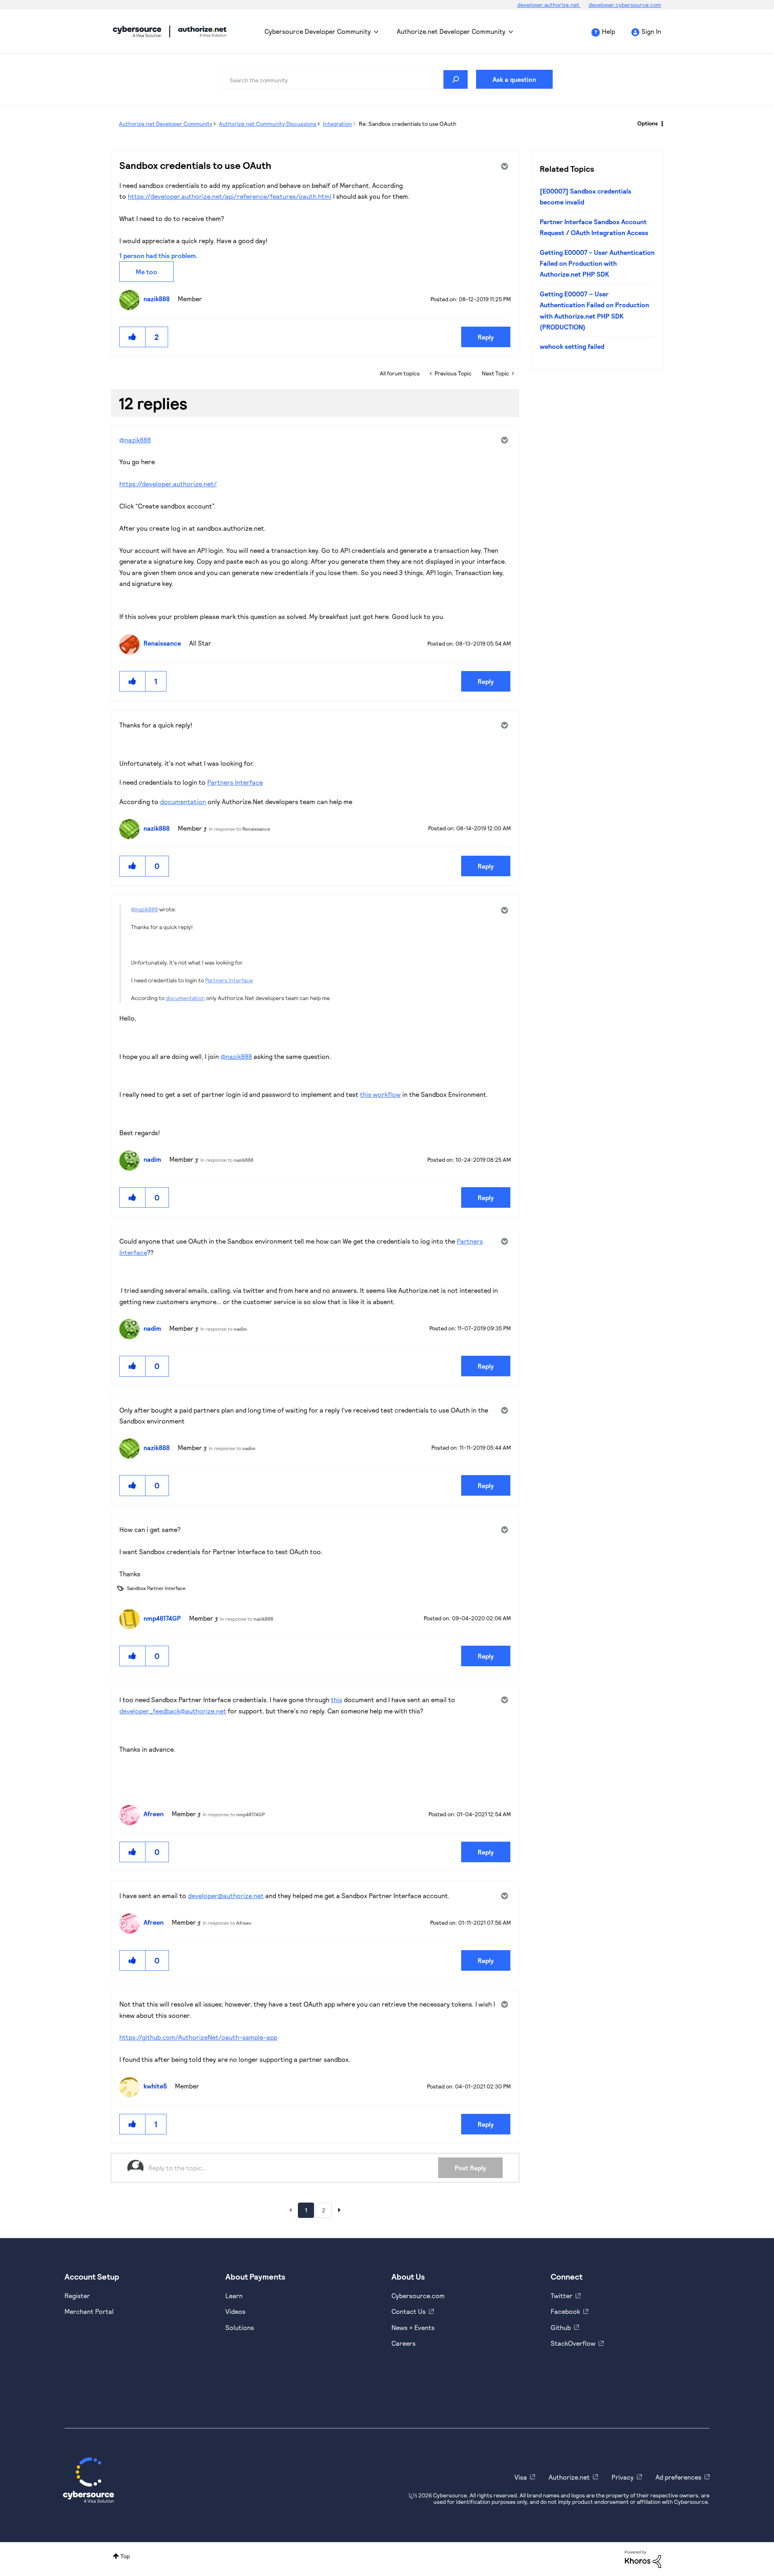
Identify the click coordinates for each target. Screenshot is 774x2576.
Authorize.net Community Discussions (268, 124)
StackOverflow (573, 2343)
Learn (234, 2296)
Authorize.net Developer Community (451, 31)
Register (77, 2296)
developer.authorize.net (549, 5)
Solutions (240, 2327)
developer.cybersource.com (625, 5)
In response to (239, 829)
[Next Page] (339, 2210)
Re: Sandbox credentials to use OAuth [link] (408, 124)
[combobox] (345, 79)
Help (609, 31)
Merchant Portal (89, 2311)
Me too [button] (147, 272)
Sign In (651, 31)
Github (561, 2327)
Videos (235, 2311)
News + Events (413, 2327)
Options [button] (648, 123)
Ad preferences (678, 2477)
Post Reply (470, 2168)
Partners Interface (235, 782)
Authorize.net (569, 2477)
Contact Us (409, 2311)
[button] (133, 337)
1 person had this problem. (158, 255)
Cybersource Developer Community (137, 31)
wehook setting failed (572, 346)
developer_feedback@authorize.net (173, 1711)
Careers (404, 2343)
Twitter (562, 2296)
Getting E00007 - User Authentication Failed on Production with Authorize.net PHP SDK (597, 263)
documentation (183, 801)
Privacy (623, 2477)
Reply (486, 337)
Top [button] (125, 2556)
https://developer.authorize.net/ (168, 484)
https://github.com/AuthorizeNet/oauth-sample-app (198, 2037)
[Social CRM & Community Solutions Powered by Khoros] (643, 2558)
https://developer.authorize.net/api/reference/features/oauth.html (230, 196)
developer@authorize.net (226, 1896)
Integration (337, 124)
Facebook (565, 2311)
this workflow (380, 1094)
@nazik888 (135, 440)
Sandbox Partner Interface (156, 1588)
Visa (521, 2477)
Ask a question (514, 79)
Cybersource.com (418, 2296)
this (337, 1700)
